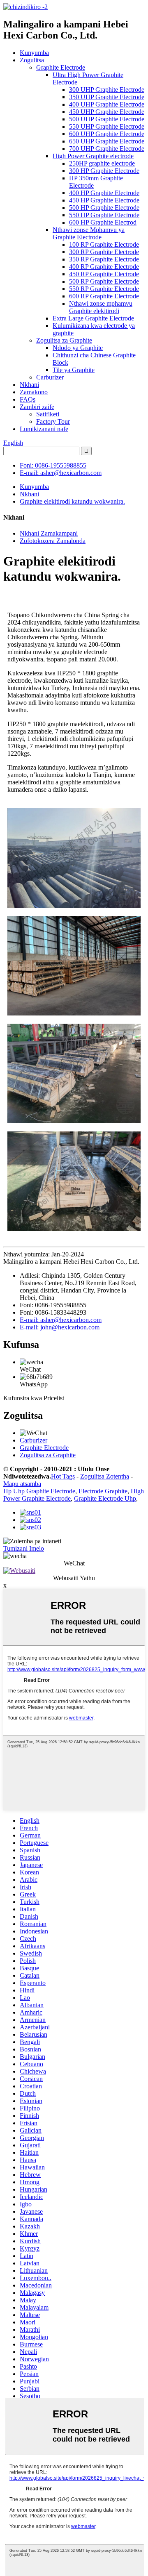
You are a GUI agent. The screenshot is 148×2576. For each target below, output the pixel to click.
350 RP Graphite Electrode (104, 259)
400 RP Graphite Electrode (104, 267)
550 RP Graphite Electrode (104, 289)
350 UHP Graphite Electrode (107, 97)
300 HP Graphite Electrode (104, 171)
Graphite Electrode (61, 67)
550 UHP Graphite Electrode (107, 126)
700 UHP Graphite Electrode (107, 149)
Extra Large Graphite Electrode (93, 318)
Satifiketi (48, 414)
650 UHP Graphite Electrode (107, 141)
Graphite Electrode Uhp (105, 1498)
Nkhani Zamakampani (49, 533)
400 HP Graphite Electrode (104, 193)
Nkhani (29, 385)
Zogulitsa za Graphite (64, 340)
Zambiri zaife (37, 407)
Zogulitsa (32, 60)
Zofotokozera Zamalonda (53, 541)
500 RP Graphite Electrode (104, 281)
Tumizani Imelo (24, 1548)
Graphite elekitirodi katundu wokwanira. (72, 501)
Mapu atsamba (22, 1484)
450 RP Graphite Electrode (104, 274)
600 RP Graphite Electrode (104, 296)
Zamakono (34, 392)
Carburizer (50, 377)
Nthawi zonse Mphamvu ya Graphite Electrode (89, 233)
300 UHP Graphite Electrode (107, 90)
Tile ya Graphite (74, 370)
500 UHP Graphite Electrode (107, 119)
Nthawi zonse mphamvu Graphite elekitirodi (101, 307)
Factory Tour (53, 421)
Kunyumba (34, 53)
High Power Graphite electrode (93, 156)
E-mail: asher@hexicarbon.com (61, 473)
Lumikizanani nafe (44, 429)
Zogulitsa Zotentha (105, 1476)
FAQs (28, 399)
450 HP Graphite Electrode (104, 200)
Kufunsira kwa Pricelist (34, 1398)
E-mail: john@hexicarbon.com (60, 1327)
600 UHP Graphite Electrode (107, 134)
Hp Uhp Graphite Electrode (39, 1491)
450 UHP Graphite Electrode (107, 112)
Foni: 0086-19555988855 (53, 465)
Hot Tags (63, 1476)
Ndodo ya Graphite (78, 348)
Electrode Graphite (103, 1491)
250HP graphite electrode (102, 163)
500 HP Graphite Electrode (104, 208)
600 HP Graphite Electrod (103, 222)
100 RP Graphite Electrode (104, 244)
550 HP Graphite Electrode (104, 215)
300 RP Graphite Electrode (104, 252)
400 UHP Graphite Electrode (107, 104)
